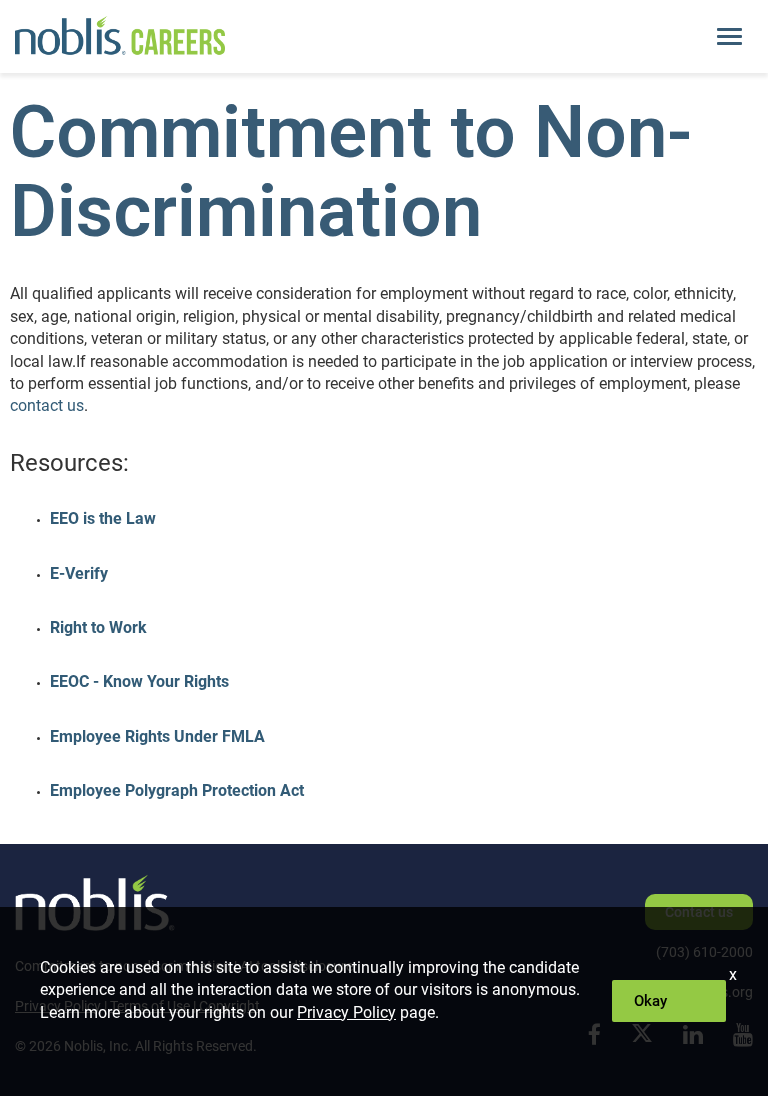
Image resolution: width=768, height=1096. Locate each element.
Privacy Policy (346, 1012)
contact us (47, 405)
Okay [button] (650, 1001)
